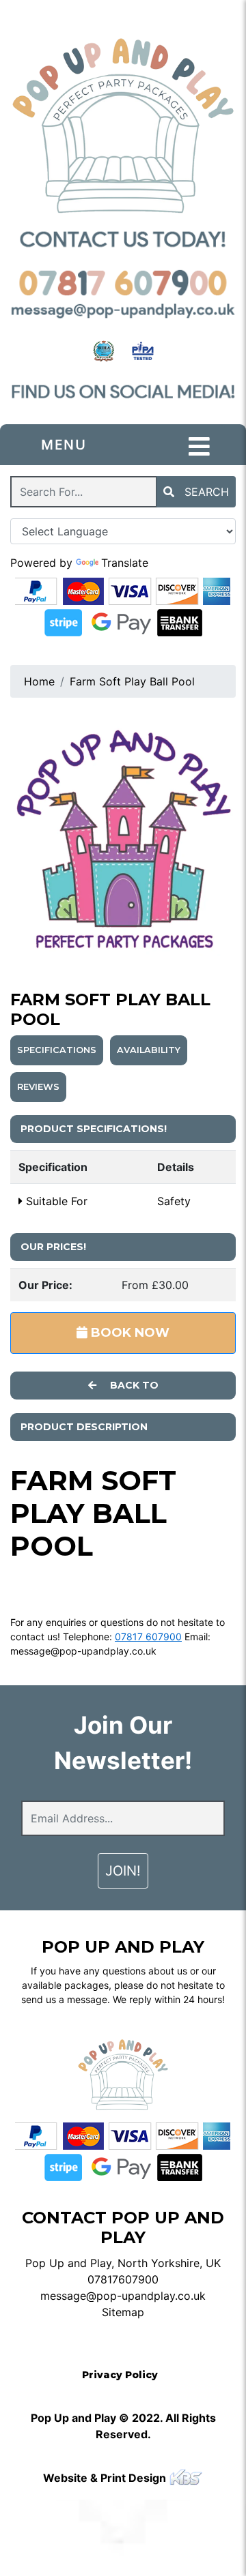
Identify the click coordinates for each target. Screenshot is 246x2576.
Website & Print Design (106, 2478)
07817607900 (123, 2279)
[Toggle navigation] (199, 447)
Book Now (128, 1333)
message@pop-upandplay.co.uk (83, 1651)
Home (39, 681)
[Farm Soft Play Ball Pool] (123, 836)
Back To (133, 1385)
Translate (125, 563)
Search (205, 492)
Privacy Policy (120, 2375)
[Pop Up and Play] (123, 125)
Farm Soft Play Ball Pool (132, 681)
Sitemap (123, 2312)
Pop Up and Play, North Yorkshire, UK (123, 2263)
